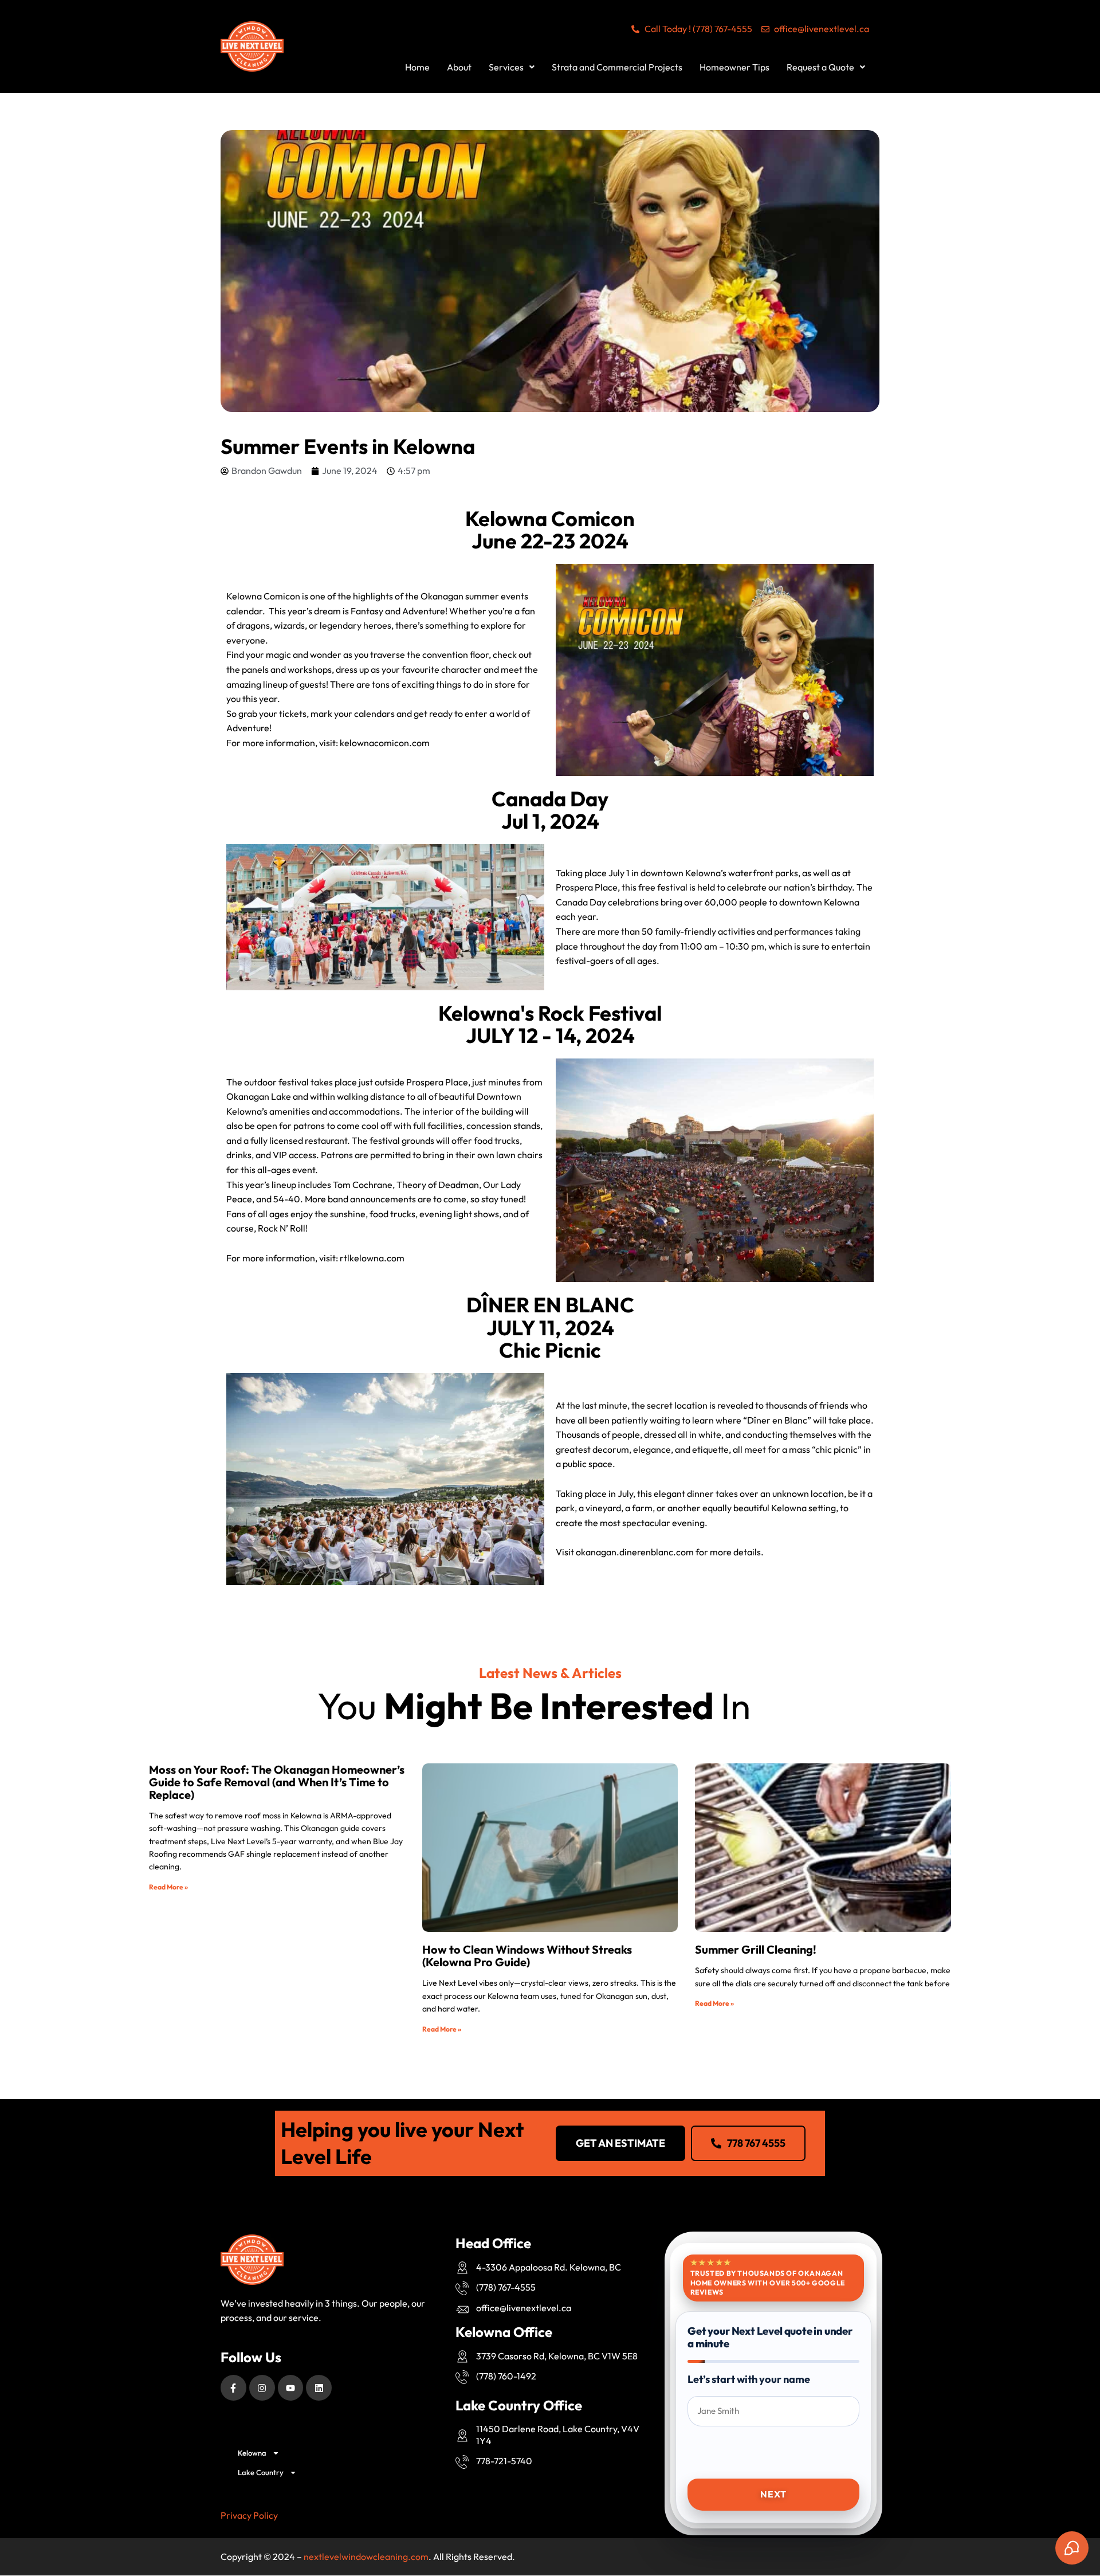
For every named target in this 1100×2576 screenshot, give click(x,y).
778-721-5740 (504, 2461)
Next (773, 2494)
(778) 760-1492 (506, 2376)
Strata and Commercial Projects (617, 67)
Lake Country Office (519, 2405)
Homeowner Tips (734, 67)
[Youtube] (291, 2388)
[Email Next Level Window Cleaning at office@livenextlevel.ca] (463, 2310)
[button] (512, 67)
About (459, 67)
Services (506, 67)
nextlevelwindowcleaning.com (366, 2557)
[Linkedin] (319, 2388)
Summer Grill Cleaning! (756, 1949)
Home (417, 67)
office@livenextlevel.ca (524, 2308)
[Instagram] (262, 2388)
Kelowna (252, 2453)
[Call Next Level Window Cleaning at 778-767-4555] (463, 2288)
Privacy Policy (249, 2515)
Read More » (168, 1887)
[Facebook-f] (233, 2388)
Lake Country (261, 2472)
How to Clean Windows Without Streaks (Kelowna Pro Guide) (527, 1956)
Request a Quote (820, 67)
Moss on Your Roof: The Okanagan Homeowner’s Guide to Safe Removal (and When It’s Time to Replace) (277, 1782)
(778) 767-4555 (506, 2287)
